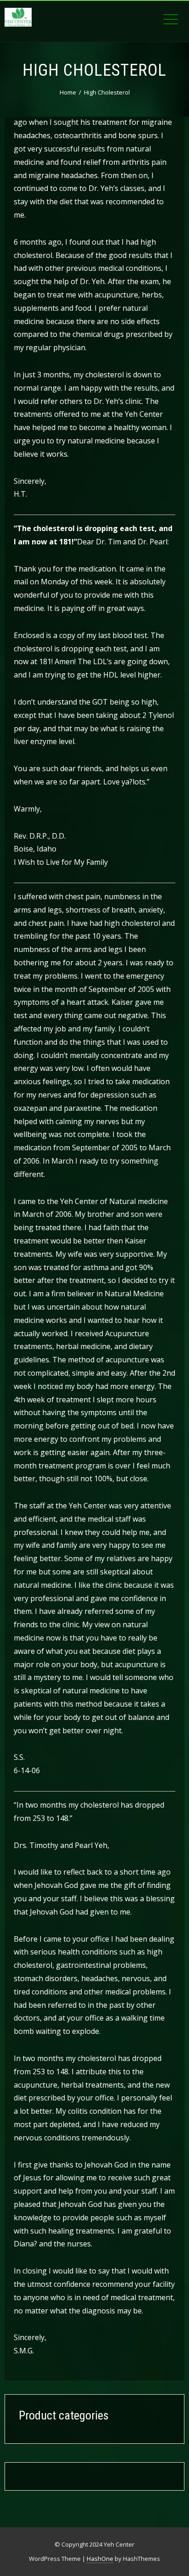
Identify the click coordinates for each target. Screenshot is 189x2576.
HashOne (100, 2559)
